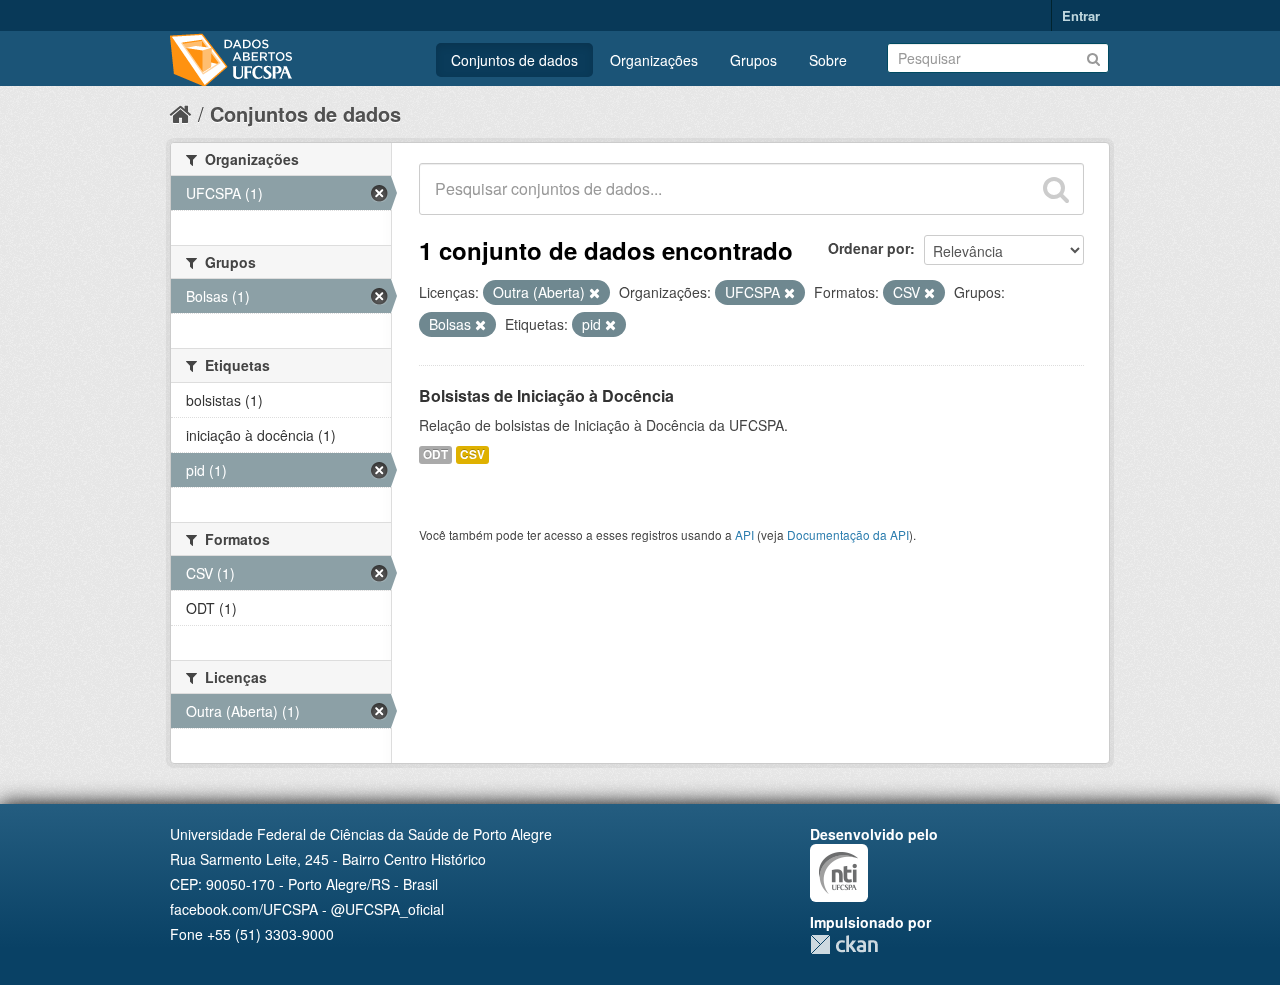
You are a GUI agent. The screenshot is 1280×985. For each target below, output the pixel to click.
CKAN (844, 944)
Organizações (654, 60)
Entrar (1081, 15)
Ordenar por (869, 248)
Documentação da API (848, 534)
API (744, 534)
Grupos (753, 60)
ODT (435, 454)
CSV (472, 454)
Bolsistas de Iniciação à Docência (546, 395)
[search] (1056, 189)
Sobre (828, 60)
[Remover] (594, 293)
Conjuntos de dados (514, 60)
